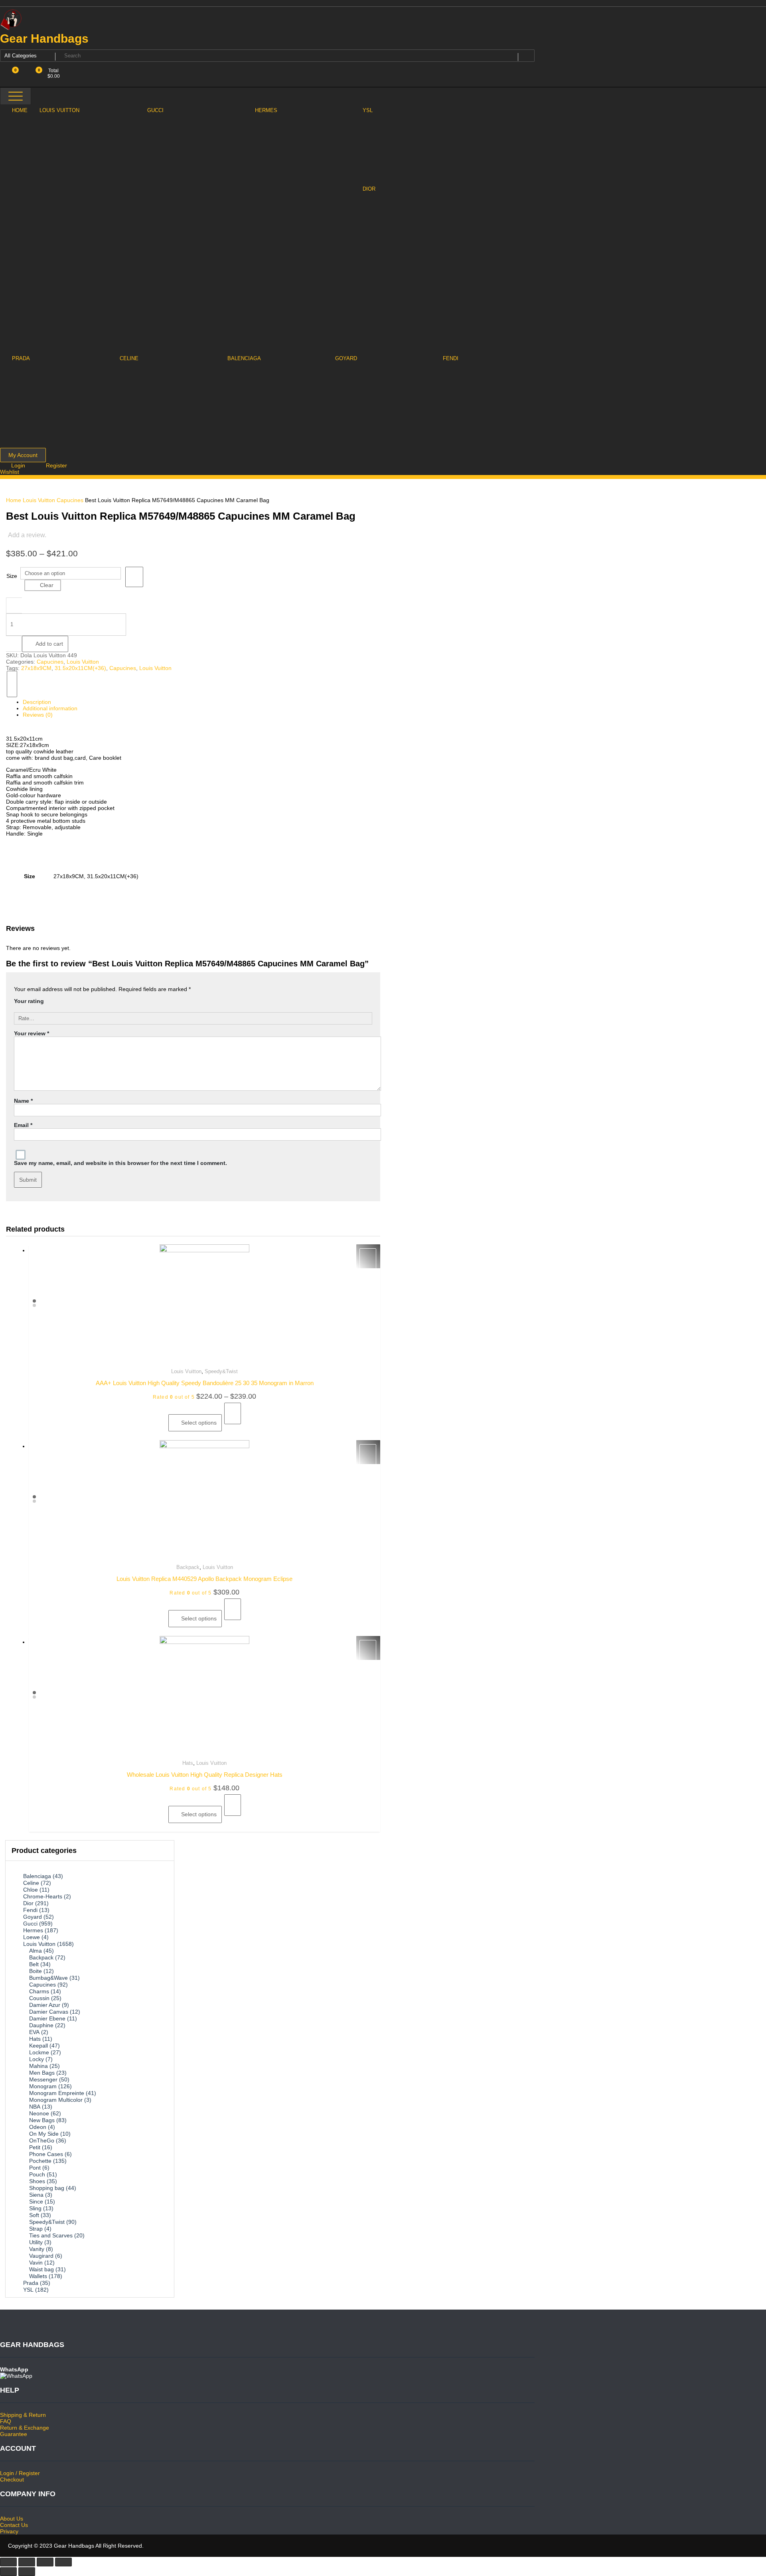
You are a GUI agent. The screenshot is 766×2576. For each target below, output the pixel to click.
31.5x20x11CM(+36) (80, 668)
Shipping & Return (23, 2415)
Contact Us (14, 2525)
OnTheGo (42, 2140)
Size (12, 576)
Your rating (29, 1001)
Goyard (33, 1917)
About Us (12, 2519)
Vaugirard (41, 2256)
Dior (28, 1903)
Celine (31, 1883)
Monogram (43, 2086)
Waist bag (41, 2269)
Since (36, 2202)
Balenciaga (37, 1876)
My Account (23, 455)
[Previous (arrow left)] (8, 2572)
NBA (35, 2107)
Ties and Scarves (51, 2235)
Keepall (38, 2046)
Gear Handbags (44, 38)
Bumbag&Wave (48, 1978)
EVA (34, 2032)
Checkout (12, 2479)
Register (56, 465)
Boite (36, 1971)
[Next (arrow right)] (27, 2572)
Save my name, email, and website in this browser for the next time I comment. (120, 1163)
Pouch (37, 2174)
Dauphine (41, 2025)
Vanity (37, 2249)
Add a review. (27, 535)
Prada (31, 2283)
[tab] (197, 702)
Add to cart (49, 644)
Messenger (43, 2079)
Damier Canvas (49, 2012)
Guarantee (14, 2434)
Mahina (38, 2066)
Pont (35, 2168)
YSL (28, 2290)
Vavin (36, 2263)
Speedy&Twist (221, 1371)
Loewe (32, 1937)
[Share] (27, 2562)
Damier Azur (45, 2005)
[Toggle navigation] (16, 96)
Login (19, 465)
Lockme (39, 2052)
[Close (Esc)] (8, 2562)
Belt (34, 1964)
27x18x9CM (36, 668)
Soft (34, 2215)
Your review (32, 1033)
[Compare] (12, 684)
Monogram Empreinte (57, 2093)
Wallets (38, 2276)
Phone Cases (46, 2154)
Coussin (39, 1998)
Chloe (31, 1890)
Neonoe (39, 2113)
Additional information (50, 708)
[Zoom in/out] (63, 2562)
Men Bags (42, 2073)
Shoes (37, 2181)
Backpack (188, 1567)
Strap (36, 2229)
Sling (35, 2208)
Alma (36, 1951)
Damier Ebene (47, 2018)
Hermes (33, 1930)
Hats (188, 1763)
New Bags (42, 2120)
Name (23, 1101)
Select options (199, 1423)
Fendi (30, 1910)
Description (37, 702)
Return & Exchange (25, 2428)
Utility (36, 2242)
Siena (36, 2195)
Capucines (70, 500)
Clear (47, 585)
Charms (39, 1991)
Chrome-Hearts (43, 1896)
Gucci (30, 1924)
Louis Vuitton (39, 500)
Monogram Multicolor (56, 2100)
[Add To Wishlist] (134, 577)
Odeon (38, 2127)
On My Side (44, 2134)
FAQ (6, 2421)
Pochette (40, 2161)
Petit (35, 2147)
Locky (37, 2059)
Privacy (9, 2531)
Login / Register (20, 2473)
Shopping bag (47, 2188)
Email (23, 1125)
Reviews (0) (38, 715)
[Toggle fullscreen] (45, 2562)
